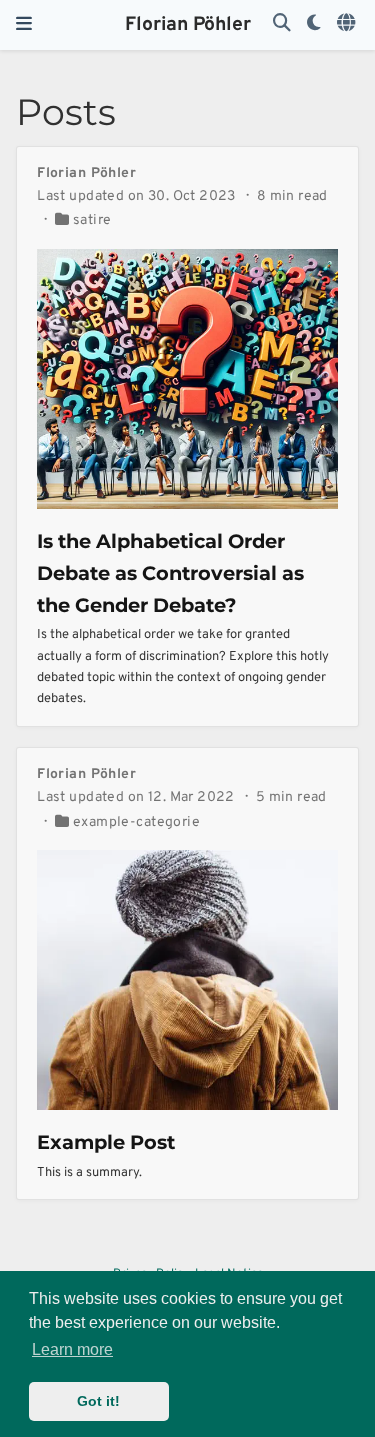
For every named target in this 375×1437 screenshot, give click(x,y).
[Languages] (348, 25)
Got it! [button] (98, 1401)
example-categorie (136, 822)
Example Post (106, 1142)
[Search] (282, 25)
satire (92, 220)
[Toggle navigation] (24, 24)
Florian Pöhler (188, 25)
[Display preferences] (314, 25)
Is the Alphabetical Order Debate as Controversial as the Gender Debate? (170, 573)
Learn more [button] (72, 1349)
